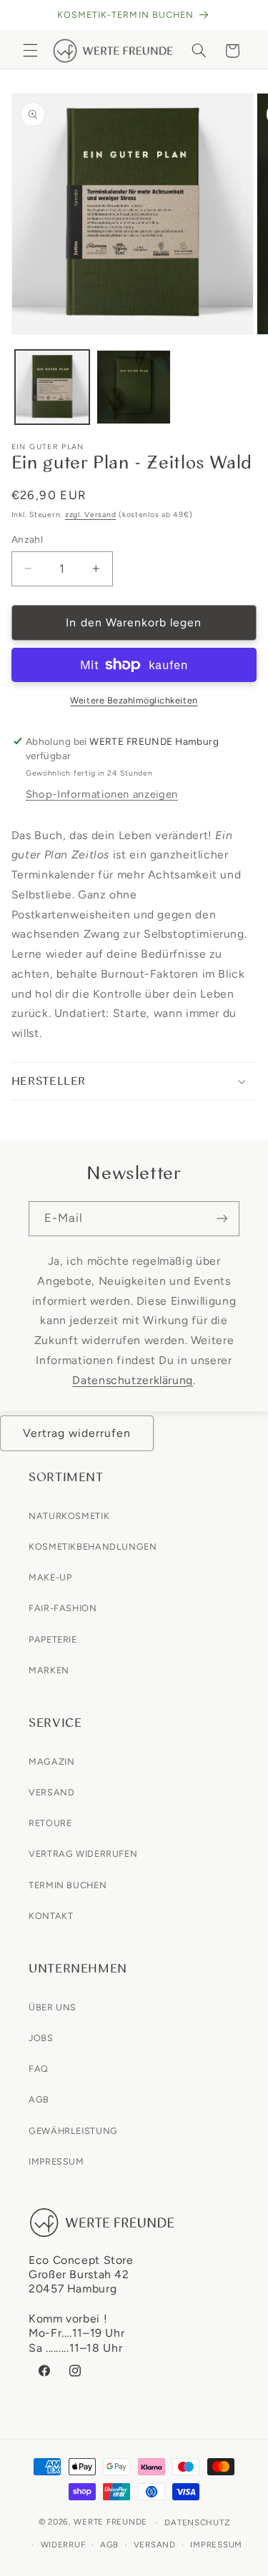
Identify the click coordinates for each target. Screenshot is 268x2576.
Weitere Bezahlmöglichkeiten (134, 700)
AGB (39, 2099)
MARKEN (49, 1670)
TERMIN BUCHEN (68, 1885)
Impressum (216, 2545)
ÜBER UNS (53, 2007)
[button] (30, 51)
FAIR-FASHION (63, 1608)
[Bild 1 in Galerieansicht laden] (52, 387)
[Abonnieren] (222, 1219)
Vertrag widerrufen (77, 1433)
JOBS (41, 2038)
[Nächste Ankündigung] (241, 16)
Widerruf (63, 2545)
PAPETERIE (53, 1639)
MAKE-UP (50, 1577)
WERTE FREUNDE (110, 2522)
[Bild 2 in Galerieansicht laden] (134, 387)
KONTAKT (51, 1916)
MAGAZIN (51, 1761)
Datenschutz (197, 2522)
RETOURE (50, 1823)
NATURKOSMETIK (69, 1516)
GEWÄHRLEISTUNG (73, 2131)
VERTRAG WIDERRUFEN (83, 1854)
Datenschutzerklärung (133, 1380)
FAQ (39, 2069)
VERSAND (51, 1792)
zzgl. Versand (91, 515)
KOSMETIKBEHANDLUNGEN (93, 1547)
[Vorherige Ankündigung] (27, 16)
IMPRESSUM (56, 2161)
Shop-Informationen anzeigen (102, 794)
